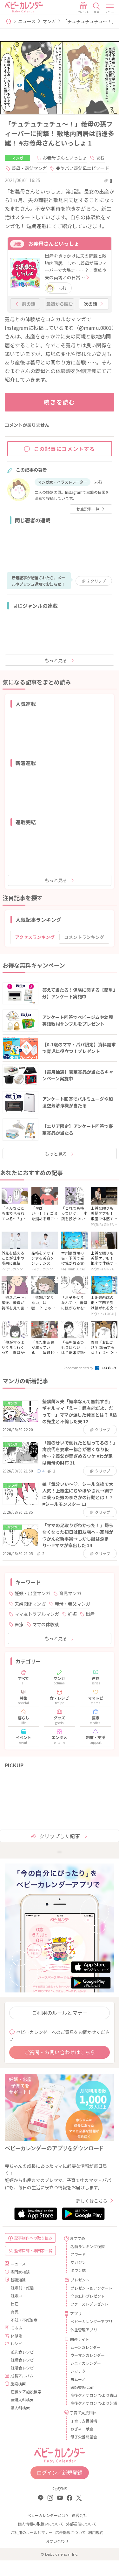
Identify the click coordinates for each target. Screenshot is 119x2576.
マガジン (78, 2262)
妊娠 (72, 1614)
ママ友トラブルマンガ (37, 1614)
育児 (15, 2312)
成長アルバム (22, 2376)
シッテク (78, 2371)
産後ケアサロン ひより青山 (90, 2395)
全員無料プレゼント (88, 2296)
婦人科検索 (20, 2408)
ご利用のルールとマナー (60, 2013)
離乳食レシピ (22, 2352)
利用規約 (96, 2532)
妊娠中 (17, 2296)
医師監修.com (83, 2387)
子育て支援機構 (84, 2421)
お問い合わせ (57, 2541)
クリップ (96, 581)
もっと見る (56, 660)
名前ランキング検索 (88, 2246)
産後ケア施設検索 (26, 2392)
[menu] (110, 8)
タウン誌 (78, 2270)
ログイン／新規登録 (60, 2472)
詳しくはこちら (92, 2201)
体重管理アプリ (84, 2330)
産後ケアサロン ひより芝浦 (90, 2403)
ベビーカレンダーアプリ (90, 2321)
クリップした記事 (60, 1836)
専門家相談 (20, 2272)
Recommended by (79, 1368)
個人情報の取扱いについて (41, 2524)
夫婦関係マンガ (30, 1604)
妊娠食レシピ (22, 2360)
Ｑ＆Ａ (17, 2328)
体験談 (17, 2336)
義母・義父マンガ (29, 168)
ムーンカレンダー (86, 2347)
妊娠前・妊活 (22, 2288)
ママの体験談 (46, 1624)
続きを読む (60, 402)
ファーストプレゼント (89, 2304)
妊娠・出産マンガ (32, 1593)
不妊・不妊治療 (24, 2320)
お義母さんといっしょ (65, 158)
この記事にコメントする (65, 449)
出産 (90, 1614)
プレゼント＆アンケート (90, 2288)
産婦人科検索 (22, 2400)
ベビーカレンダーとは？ (48, 2515)
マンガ (49, 21)
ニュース (27, 21)
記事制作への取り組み (33, 2238)
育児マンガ (70, 1593)
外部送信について (81, 2524)
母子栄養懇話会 (84, 2437)
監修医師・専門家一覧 (33, 2250)
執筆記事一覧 (88, 509)
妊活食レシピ (22, 2368)
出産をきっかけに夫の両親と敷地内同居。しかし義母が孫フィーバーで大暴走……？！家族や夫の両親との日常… (76, 266)
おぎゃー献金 (82, 2429)
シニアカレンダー (86, 2363)
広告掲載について (70, 2532)
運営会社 (79, 2515)
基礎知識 (18, 2280)
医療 (19, 1624)
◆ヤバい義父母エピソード (83, 168)
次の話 (90, 304)
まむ (100, 158)
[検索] (96, 8)
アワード (78, 2254)
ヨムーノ (78, 2379)
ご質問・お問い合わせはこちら (60, 2052)
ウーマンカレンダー (88, 2355)
